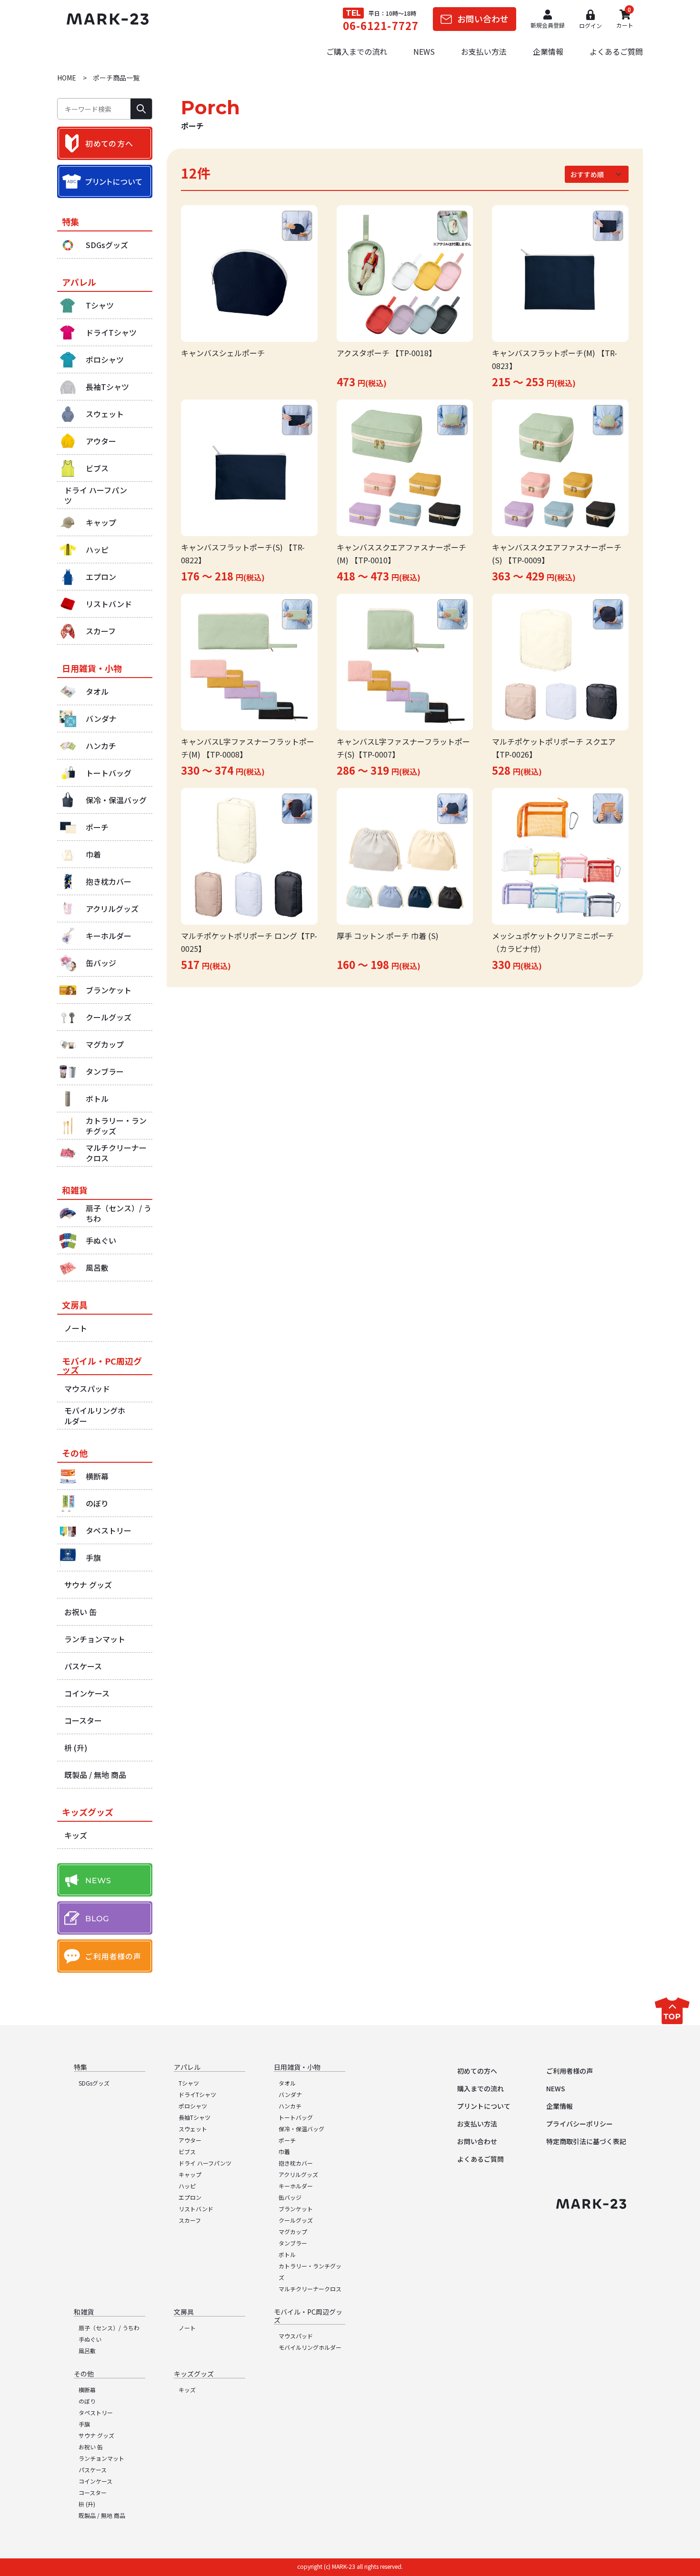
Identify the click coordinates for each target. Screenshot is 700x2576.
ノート (187, 2328)
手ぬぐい (90, 2339)
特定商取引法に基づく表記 (586, 2141)
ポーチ (287, 2140)
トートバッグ (296, 2117)
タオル (287, 2083)
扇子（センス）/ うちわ (109, 2328)
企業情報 (548, 51)
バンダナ (290, 2094)
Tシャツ (189, 2083)
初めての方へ (477, 2071)
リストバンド (196, 2209)
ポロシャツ (193, 2106)
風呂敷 (87, 2351)
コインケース (95, 2481)
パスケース (93, 2470)
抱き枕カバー (296, 2163)
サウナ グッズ (96, 2435)
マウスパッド (296, 2336)
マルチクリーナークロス (310, 2289)
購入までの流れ (480, 2088)
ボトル (287, 2254)
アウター (190, 2140)
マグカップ (293, 2232)
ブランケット (296, 2209)
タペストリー (96, 2412)
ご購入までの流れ (357, 51)
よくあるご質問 (616, 51)
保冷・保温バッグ (301, 2129)
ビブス (187, 2152)
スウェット (193, 2129)
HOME (67, 78)
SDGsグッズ (94, 2083)
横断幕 (87, 2390)
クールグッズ (296, 2220)
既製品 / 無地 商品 (102, 2515)
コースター (93, 2492)
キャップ (190, 2174)
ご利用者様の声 (570, 2071)
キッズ (187, 2390)
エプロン (190, 2197)
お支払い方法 (484, 51)
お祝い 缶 (91, 2447)
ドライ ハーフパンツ (205, 2163)
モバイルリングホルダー (310, 2347)
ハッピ (187, 2186)
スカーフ (190, 2220)
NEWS (424, 51)
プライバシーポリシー (580, 2124)
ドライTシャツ (197, 2094)
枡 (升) (87, 2504)
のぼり (87, 2401)
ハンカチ (290, 2106)
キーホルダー (296, 2186)
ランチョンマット (101, 2458)
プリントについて (484, 2106)
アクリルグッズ (298, 2174)
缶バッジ (290, 2197)
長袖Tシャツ (195, 2117)
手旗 (84, 2424)
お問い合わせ (477, 2141)
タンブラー (293, 2243)
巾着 (284, 2152)
